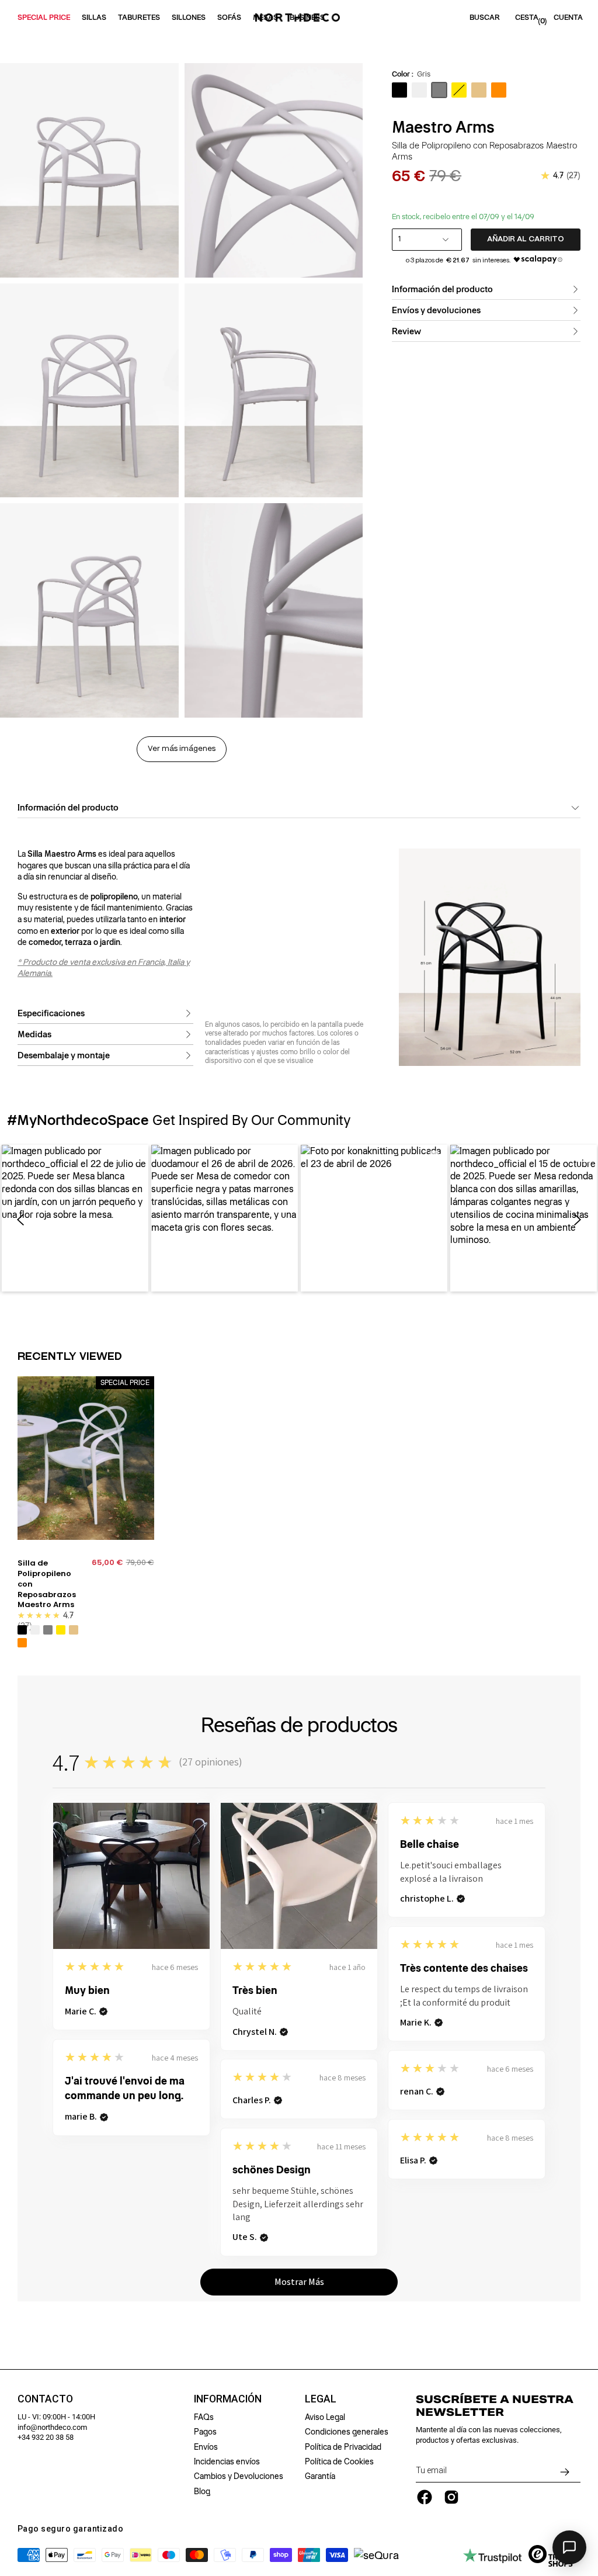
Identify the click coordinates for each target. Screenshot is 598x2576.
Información (228, 2399)
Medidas (34, 1034)
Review (406, 331)
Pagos (205, 2432)
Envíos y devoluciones (436, 310)
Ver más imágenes (182, 749)
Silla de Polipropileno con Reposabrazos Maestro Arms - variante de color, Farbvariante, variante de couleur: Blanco (35, 1630)
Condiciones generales (347, 2432)
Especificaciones (51, 1013)
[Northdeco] (299, 18)
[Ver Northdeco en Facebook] (425, 2497)
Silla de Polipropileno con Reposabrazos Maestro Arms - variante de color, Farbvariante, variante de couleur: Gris (48, 1630)
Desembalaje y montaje (64, 1055)
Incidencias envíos (227, 2461)
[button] (75, 1218)
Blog (202, 2491)
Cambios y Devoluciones (239, 2476)
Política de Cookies (339, 2461)
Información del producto (442, 289)
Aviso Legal (325, 2417)
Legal (321, 2399)
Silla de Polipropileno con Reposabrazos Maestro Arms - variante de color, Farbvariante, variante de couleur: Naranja (22, 1643)
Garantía (320, 2476)
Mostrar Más (299, 2282)
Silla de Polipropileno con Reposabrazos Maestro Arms (47, 1584)
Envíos (206, 2447)
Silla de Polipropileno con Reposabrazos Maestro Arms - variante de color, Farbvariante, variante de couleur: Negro (22, 1630)
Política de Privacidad (343, 2447)
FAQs (204, 2417)
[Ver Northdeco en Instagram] (451, 2497)
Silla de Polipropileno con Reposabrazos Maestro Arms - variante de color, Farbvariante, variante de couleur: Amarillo (61, 1630)
